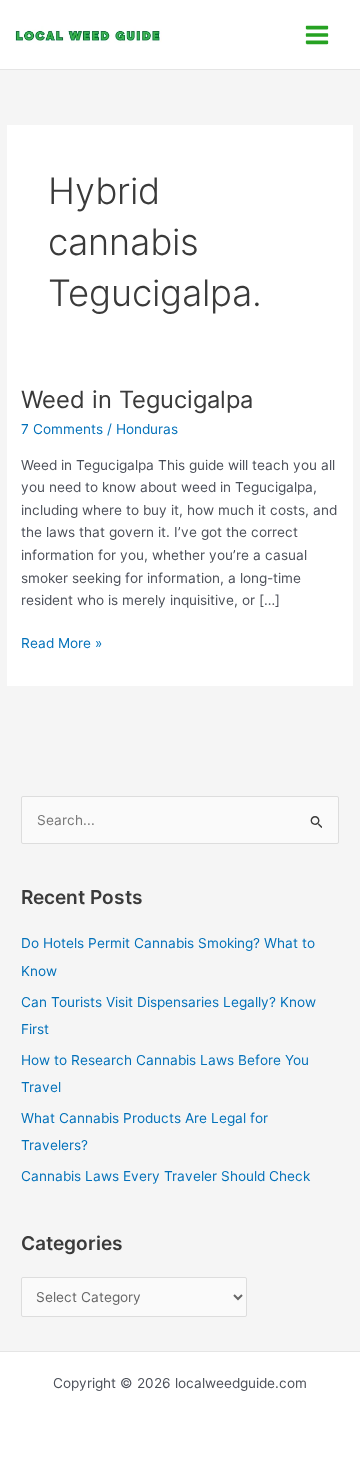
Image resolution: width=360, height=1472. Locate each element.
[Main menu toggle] (317, 34)
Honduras (147, 429)
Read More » (61, 641)
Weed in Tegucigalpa (137, 399)
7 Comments (62, 429)
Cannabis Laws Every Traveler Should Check (165, 1176)
